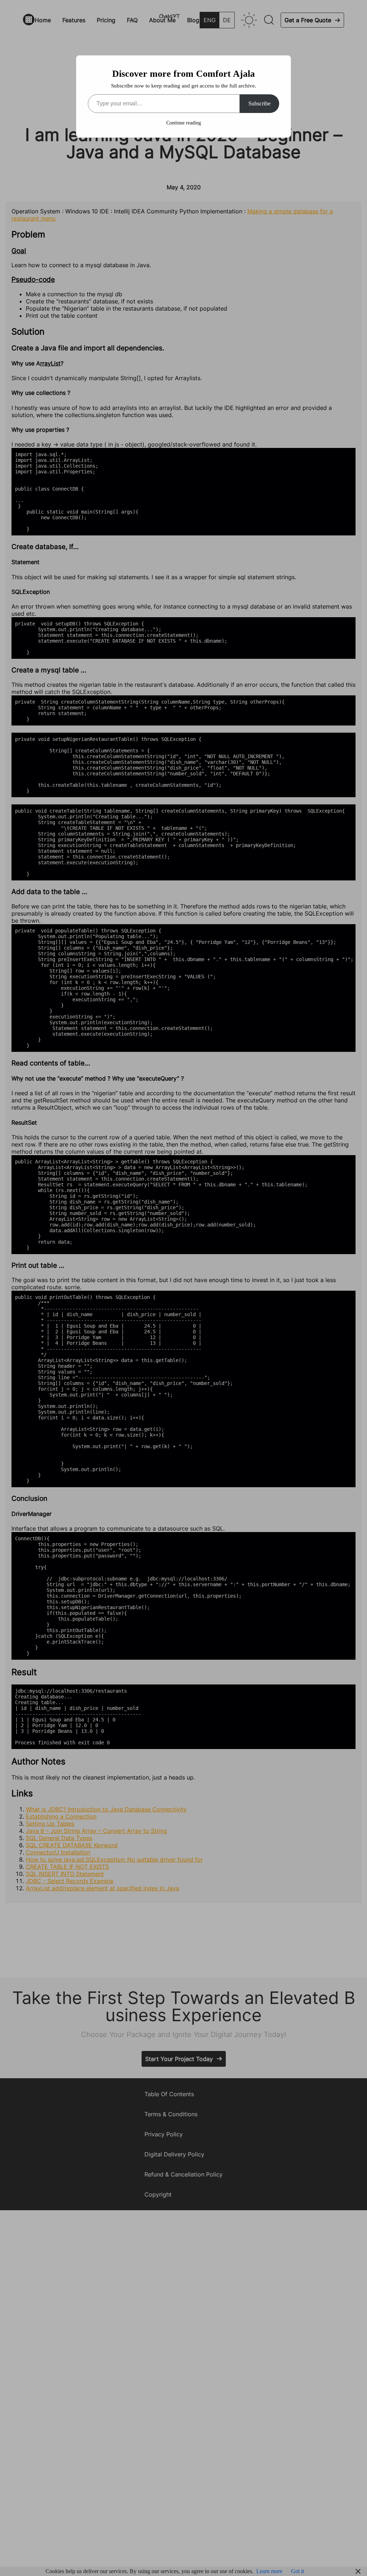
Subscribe (259, 103)
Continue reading (184, 123)
